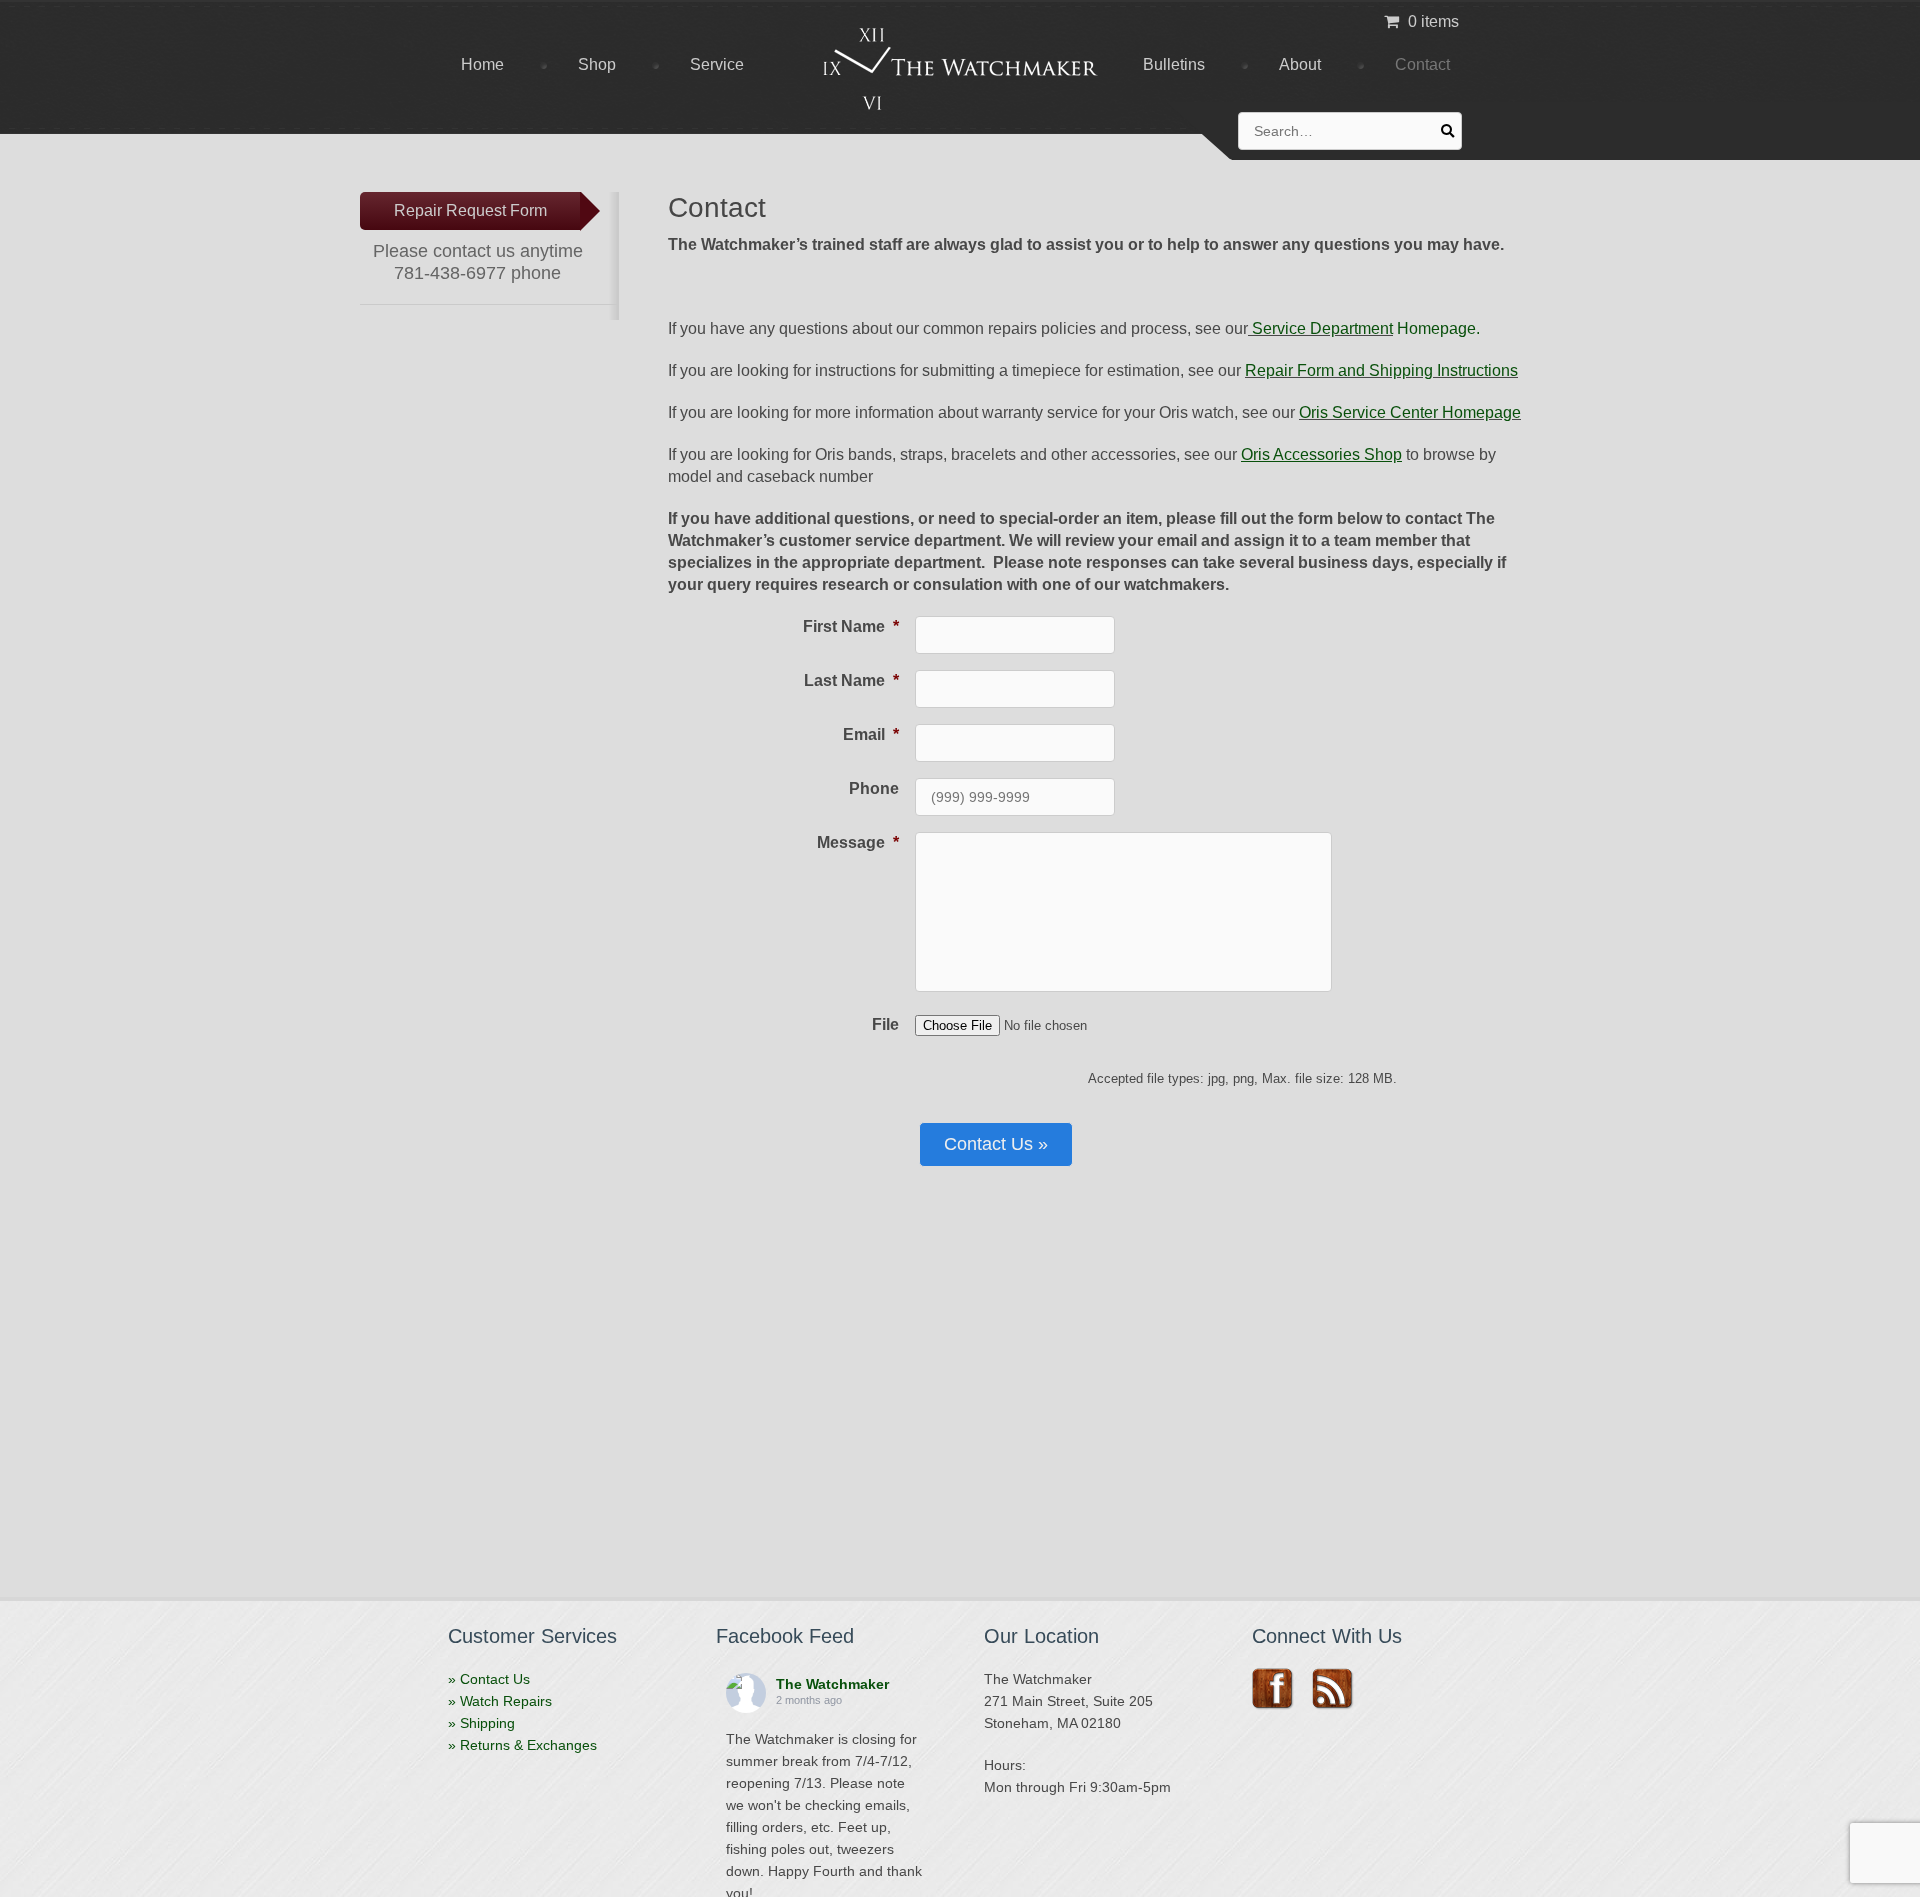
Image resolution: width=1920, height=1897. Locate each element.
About (1300, 64)
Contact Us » (996, 1144)
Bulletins (1174, 64)
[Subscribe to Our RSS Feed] (1339, 1689)
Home (482, 64)
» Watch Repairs (500, 1701)
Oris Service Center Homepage (1410, 412)
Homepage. (1436, 328)
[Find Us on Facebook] (1279, 1689)
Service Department (1320, 328)
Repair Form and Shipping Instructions (1381, 370)
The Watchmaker (832, 1684)
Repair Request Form (470, 210)
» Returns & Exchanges (522, 1745)
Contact (1422, 64)
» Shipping (481, 1723)
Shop (597, 64)
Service (717, 64)
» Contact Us (489, 1679)
